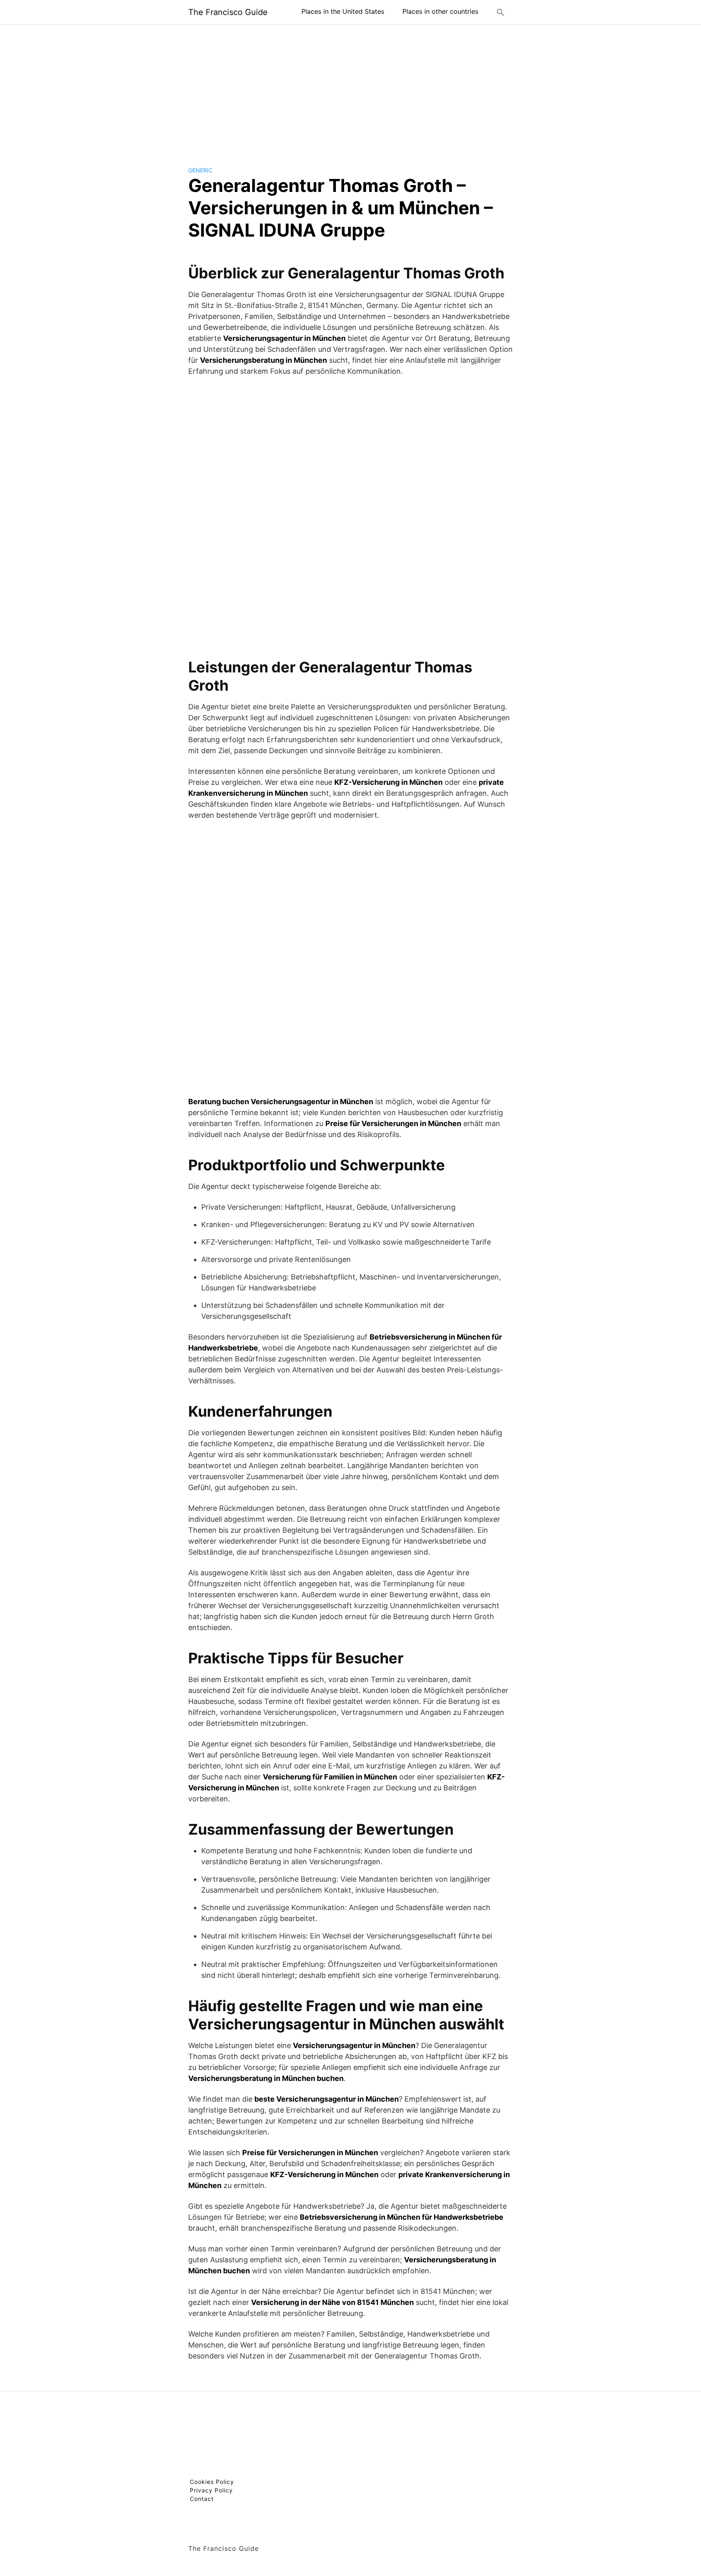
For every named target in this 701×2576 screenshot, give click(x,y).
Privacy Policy (211, 2490)
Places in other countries (440, 11)
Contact (202, 2499)
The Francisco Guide (228, 12)
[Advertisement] (350, 89)
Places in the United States (343, 11)
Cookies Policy (212, 2482)
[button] (501, 12)
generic (200, 170)
